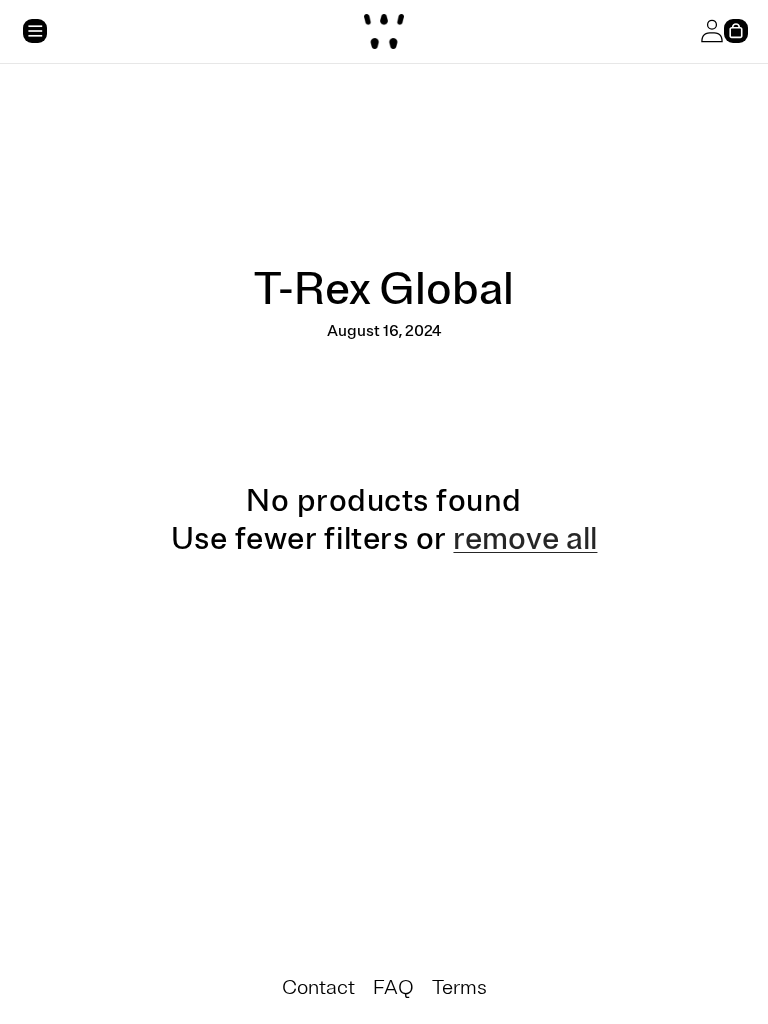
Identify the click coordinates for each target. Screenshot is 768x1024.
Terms (459, 987)
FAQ (393, 987)
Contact (318, 987)
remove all (525, 539)
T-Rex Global (384, 289)
